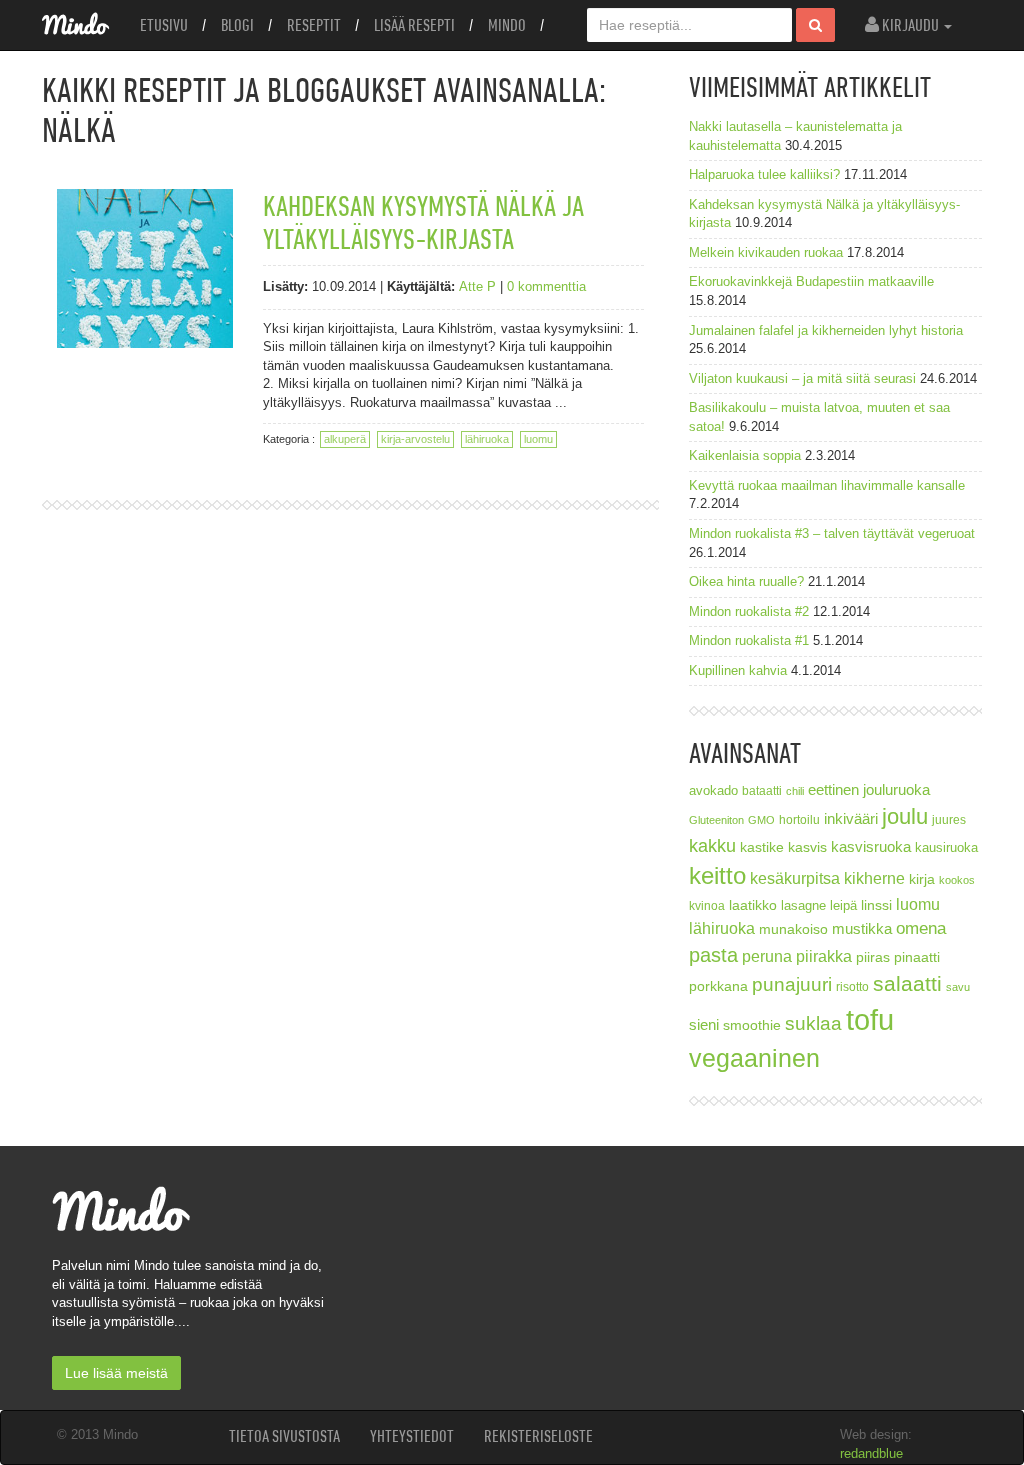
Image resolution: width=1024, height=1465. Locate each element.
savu (958, 987)
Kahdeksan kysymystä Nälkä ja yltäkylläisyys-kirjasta (423, 222)
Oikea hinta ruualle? (746, 581)
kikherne (874, 878)
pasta (713, 955)
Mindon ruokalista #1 (749, 640)
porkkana (718, 986)
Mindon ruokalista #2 (749, 611)
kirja (922, 879)
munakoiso (793, 929)
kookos (957, 880)
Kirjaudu (910, 25)
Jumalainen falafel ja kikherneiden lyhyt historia (826, 330)
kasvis (807, 847)
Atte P (477, 286)
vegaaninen (754, 1058)
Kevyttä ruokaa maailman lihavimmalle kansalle (827, 485)
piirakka (824, 956)
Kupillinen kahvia (738, 670)
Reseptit (314, 25)
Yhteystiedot (412, 1436)
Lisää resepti (414, 25)
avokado (713, 791)
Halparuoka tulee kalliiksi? (764, 174)
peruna (767, 956)
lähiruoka (487, 439)
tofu (870, 1019)
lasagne (803, 906)
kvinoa (707, 905)
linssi (876, 905)
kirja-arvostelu (415, 439)
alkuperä (345, 439)
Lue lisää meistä (116, 1373)
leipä (843, 906)
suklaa (813, 1023)
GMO (761, 820)
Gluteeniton (716, 820)
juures (949, 819)
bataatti (762, 790)
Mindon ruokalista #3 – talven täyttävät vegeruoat (832, 533)
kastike (762, 847)
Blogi (237, 25)
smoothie (752, 1025)
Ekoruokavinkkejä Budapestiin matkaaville (811, 281)
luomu (538, 439)
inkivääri (851, 818)
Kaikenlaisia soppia (745, 455)
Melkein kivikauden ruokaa (766, 252)
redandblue (871, 1453)
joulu (905, 816)
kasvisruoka (871, 846)
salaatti (907, 983)
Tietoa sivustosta (284, 1436)
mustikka (862, 928)
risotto (852, 986)
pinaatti (917, 957)
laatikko (753, 905)
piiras (873, 957)
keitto (717, 875)
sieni (704, 1024)
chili (795, 791)
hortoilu (799, 819)
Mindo (507, 25)
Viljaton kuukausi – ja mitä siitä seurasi (802, 378)
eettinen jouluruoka (869, 789)
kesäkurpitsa (795, 878)
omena (921, 928)
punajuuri (792, 984)
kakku (712, 845)
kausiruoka (946, 848)
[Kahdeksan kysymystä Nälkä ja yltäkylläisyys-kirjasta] (145, 268)
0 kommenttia (546, 286)
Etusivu (164, 25)
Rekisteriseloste (538, 1436)
